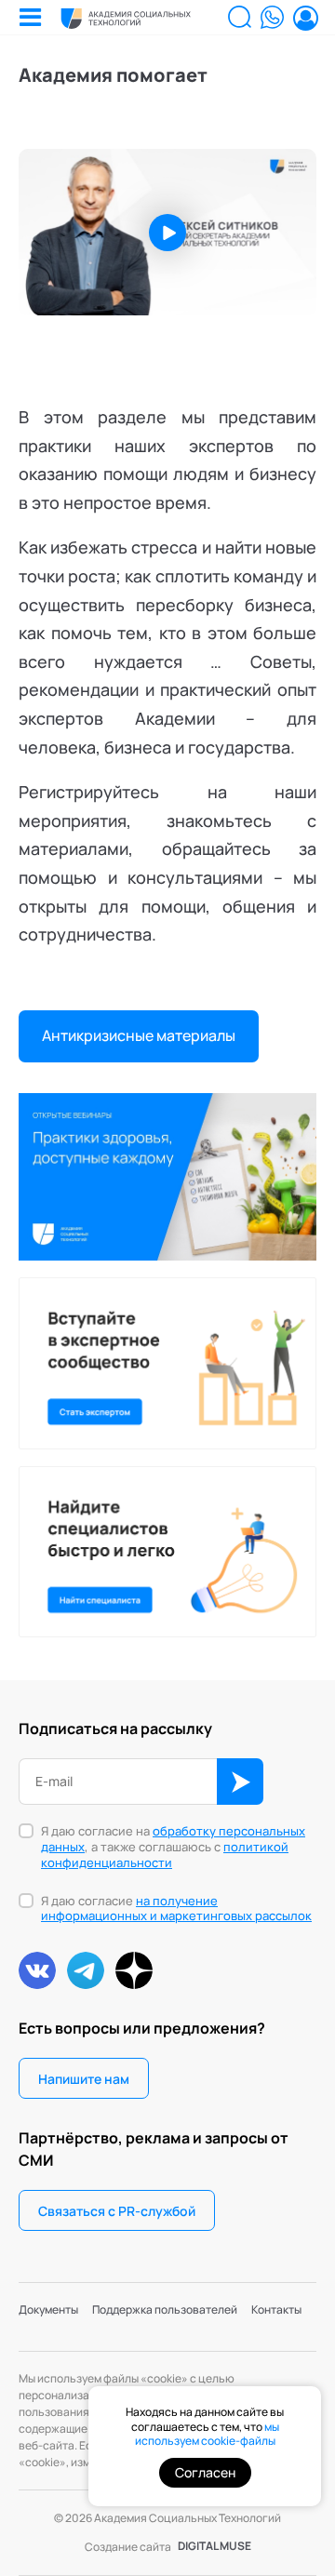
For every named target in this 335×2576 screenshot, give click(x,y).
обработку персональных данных (173, 1839)
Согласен (205, 2472)
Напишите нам (84, 2079)
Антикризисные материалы (139, 1035)
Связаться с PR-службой (117, 2211)
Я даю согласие (176, 1909)
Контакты (276, 2309)
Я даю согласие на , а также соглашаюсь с (173, 1847)
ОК (240, 1782)
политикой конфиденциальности (165, 1855)
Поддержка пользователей (165, 2309)
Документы (48, 2309)
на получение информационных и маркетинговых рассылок (176, 1909)
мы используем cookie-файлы (207, 2434)
